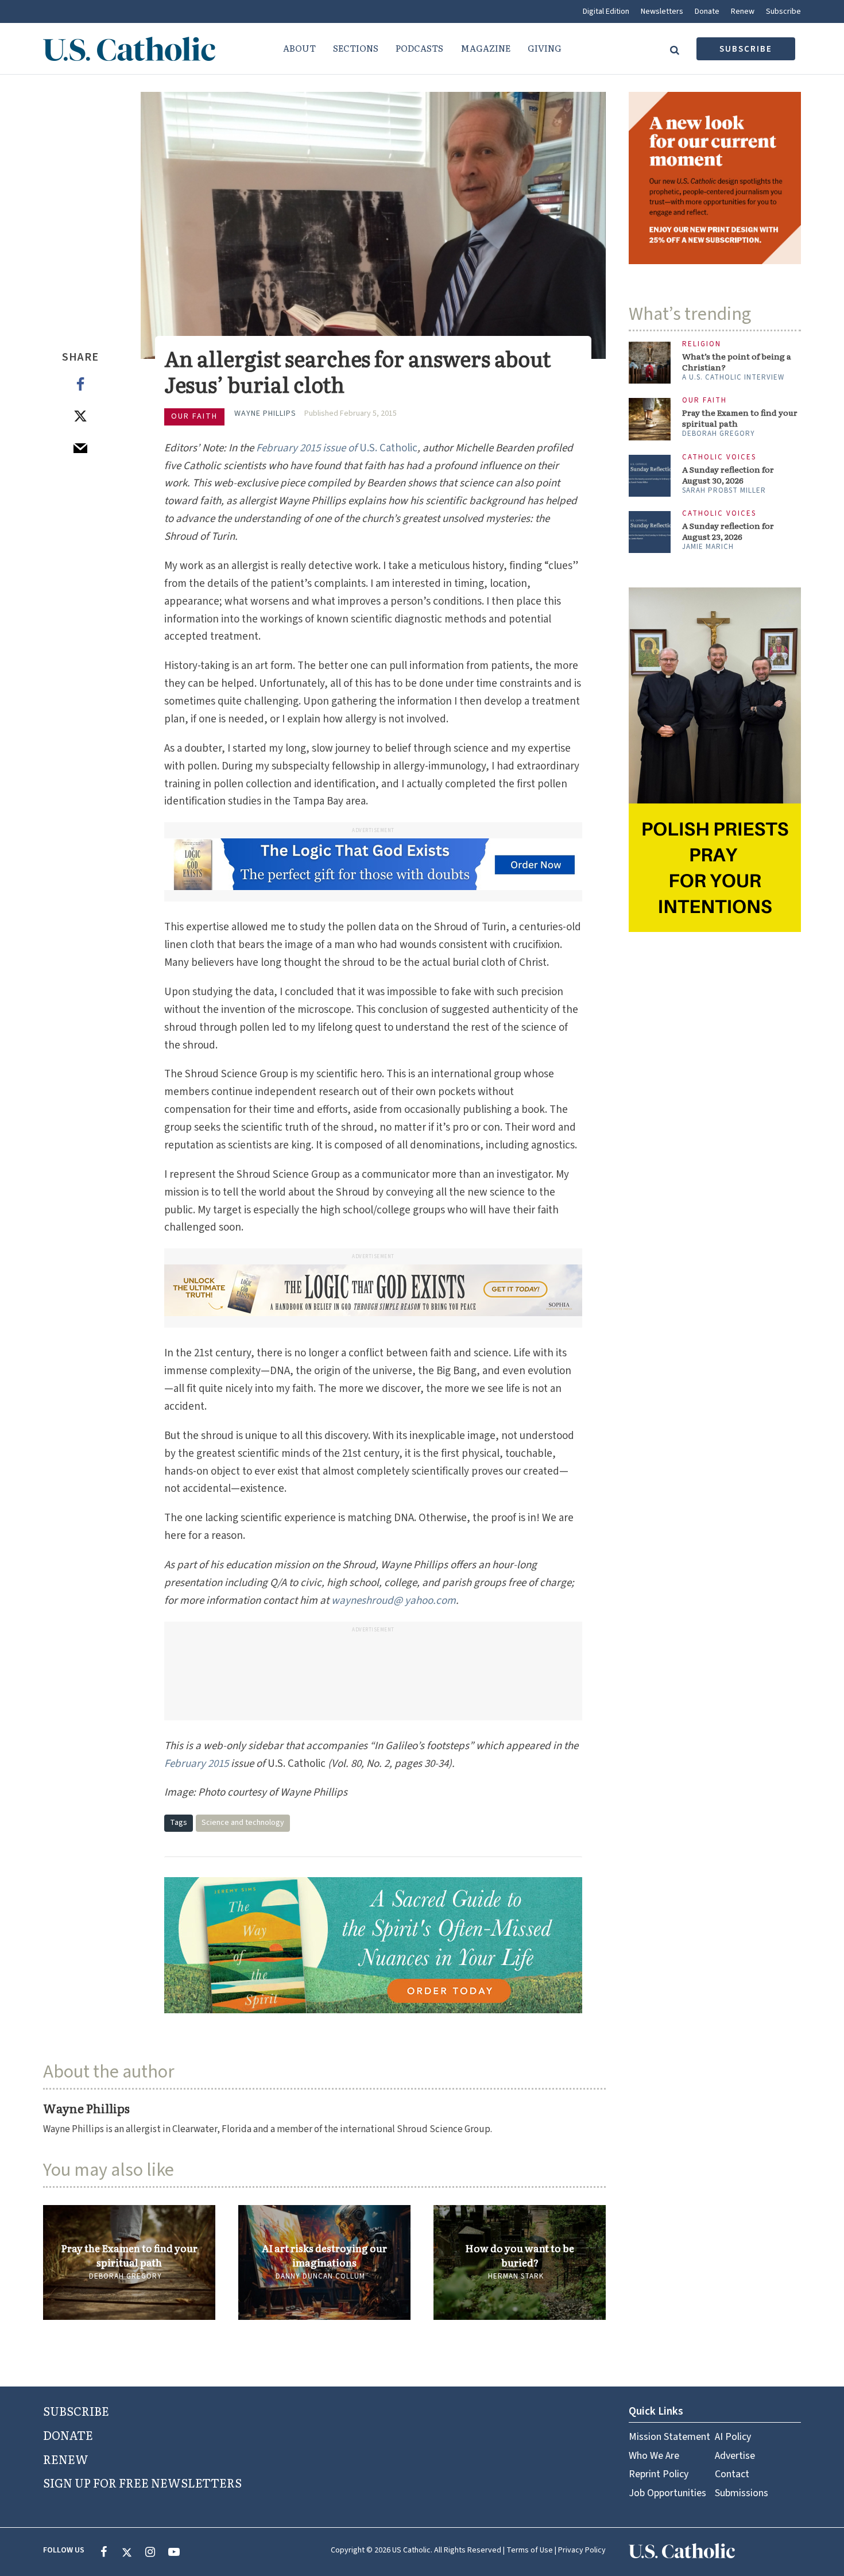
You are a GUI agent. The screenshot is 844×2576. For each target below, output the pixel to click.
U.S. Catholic (337, 448)
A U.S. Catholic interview (733, 377)
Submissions (742, 2493)
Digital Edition (606, 11)
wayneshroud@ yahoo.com (394, 1601)
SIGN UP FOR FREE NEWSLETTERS (142, 2482)
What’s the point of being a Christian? (737, 362)
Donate (707, 11)
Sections (356, 48)
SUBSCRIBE (76, 2411)
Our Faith (194, 416)
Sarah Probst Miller (724, 490)
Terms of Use (530, 2550)
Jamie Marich (708, 547)
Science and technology (243, 1823)
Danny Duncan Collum (320, 2276)
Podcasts (419, 48)
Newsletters (662, 11)
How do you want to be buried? (520, 2255)
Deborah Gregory (125, 2276)
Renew (743, 11)
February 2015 (196, 1764)
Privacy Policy (582, 2550)
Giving (545, 48)
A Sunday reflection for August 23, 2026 (728, 531)
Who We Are (654, 2456)
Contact (732, 2474)
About (299, 48)
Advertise (735, 2456)
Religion (702, 344)
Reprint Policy (659, 2474)
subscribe (746, 49)
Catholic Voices (719, 457)
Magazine (485, 48)
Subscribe (783, 11)
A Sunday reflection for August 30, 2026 (728, 475)
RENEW (66, 2459)
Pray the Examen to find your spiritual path (129, 2255)
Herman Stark (516, 2276)
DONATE (68, 2435)
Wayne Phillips (265, 413)
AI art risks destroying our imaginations (324, 2255)
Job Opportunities (667, 2493)
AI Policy (733, 2437)
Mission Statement (669, 2437)
